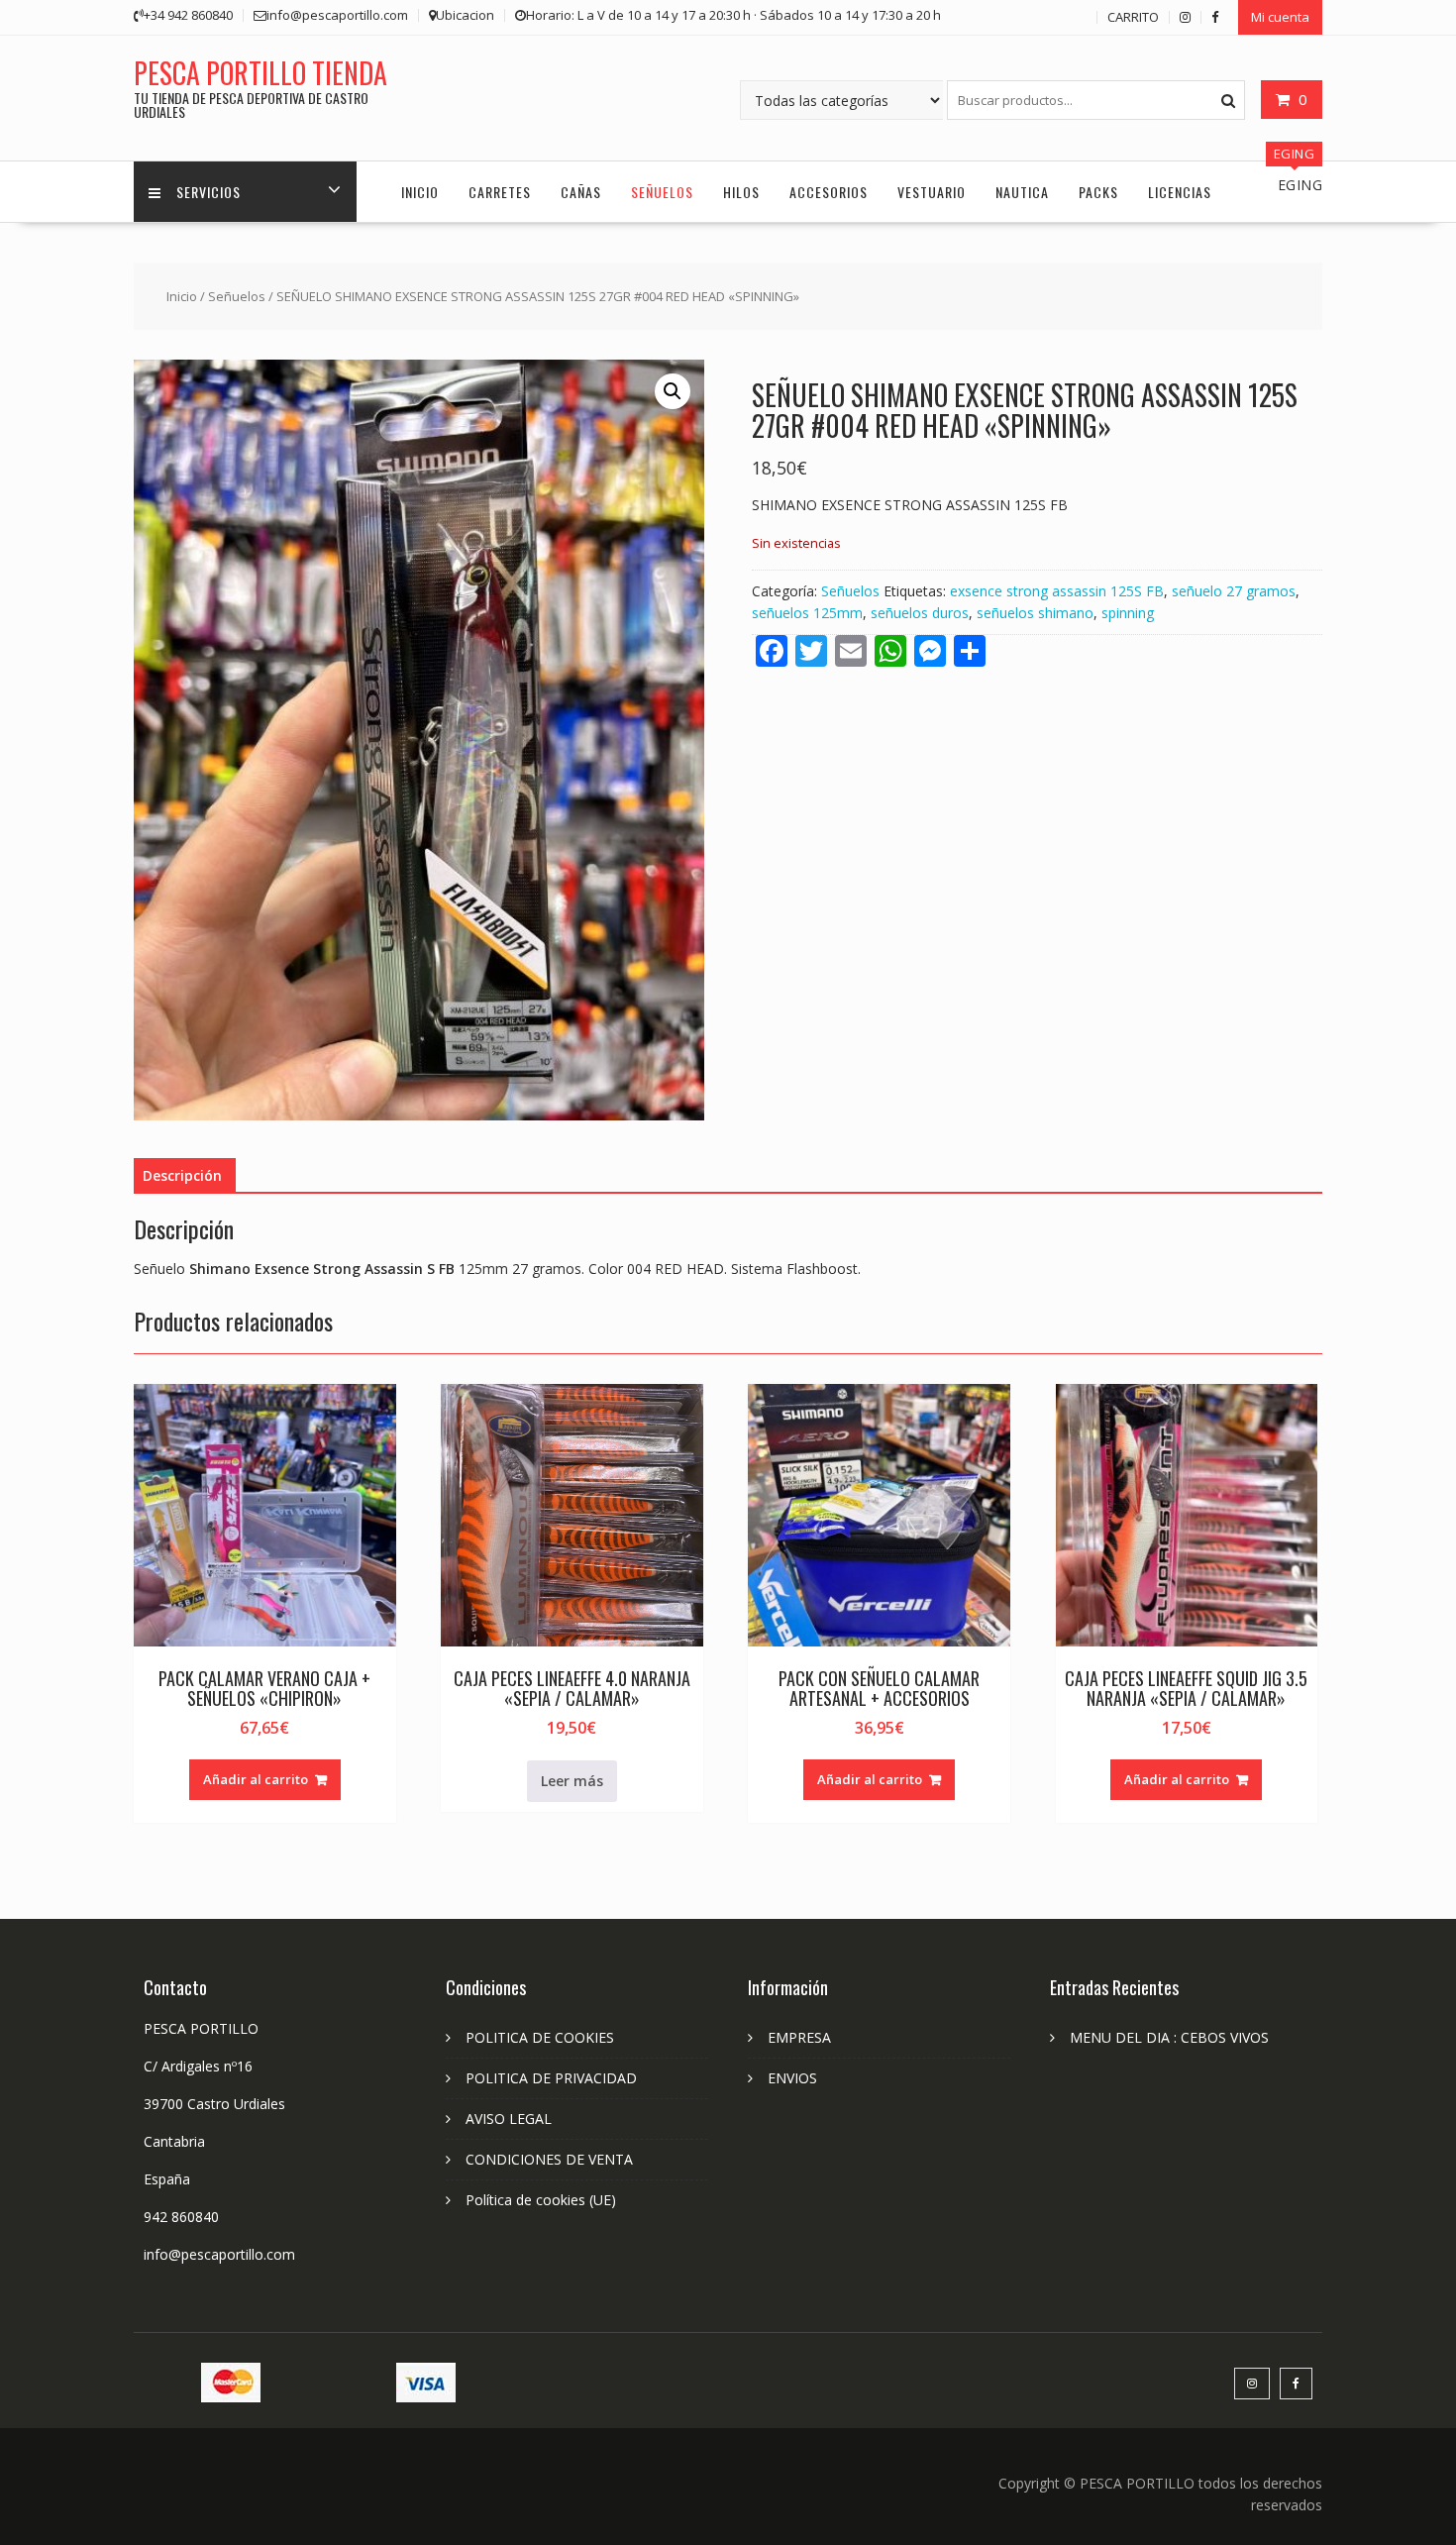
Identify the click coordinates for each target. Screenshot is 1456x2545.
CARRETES (500, 192)
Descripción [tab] (182, 1175)
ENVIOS (792, 2078)
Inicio (182, 296)
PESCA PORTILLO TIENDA (260, 73)
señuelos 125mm (807, 613)
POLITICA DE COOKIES (540, 2037)
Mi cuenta (1280, 17)
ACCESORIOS (829, 192)
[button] (673, 391)
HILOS (741, 192)
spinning (1128, 613)
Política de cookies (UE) (541, 2200)
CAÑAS (581, 192)
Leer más (572, 1781)
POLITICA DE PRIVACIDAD (551, 2078)
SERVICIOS (208, 192)
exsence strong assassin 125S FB (1057, 591)
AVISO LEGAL (509, 2119)
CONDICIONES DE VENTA (549, 2159)
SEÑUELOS (662, 192)
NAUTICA (1022, 192)
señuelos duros (920, 613)
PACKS (1098, 192)
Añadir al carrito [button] (256, 1779)
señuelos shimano (1035, 613)
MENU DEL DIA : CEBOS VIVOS (1169, 2037)
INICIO (420, 192)
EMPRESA (799, 2037)
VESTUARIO (932, 192)
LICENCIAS (1180, 192)
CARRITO (1133, 17)
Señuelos (237, 296)
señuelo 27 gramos (1234, 591)
